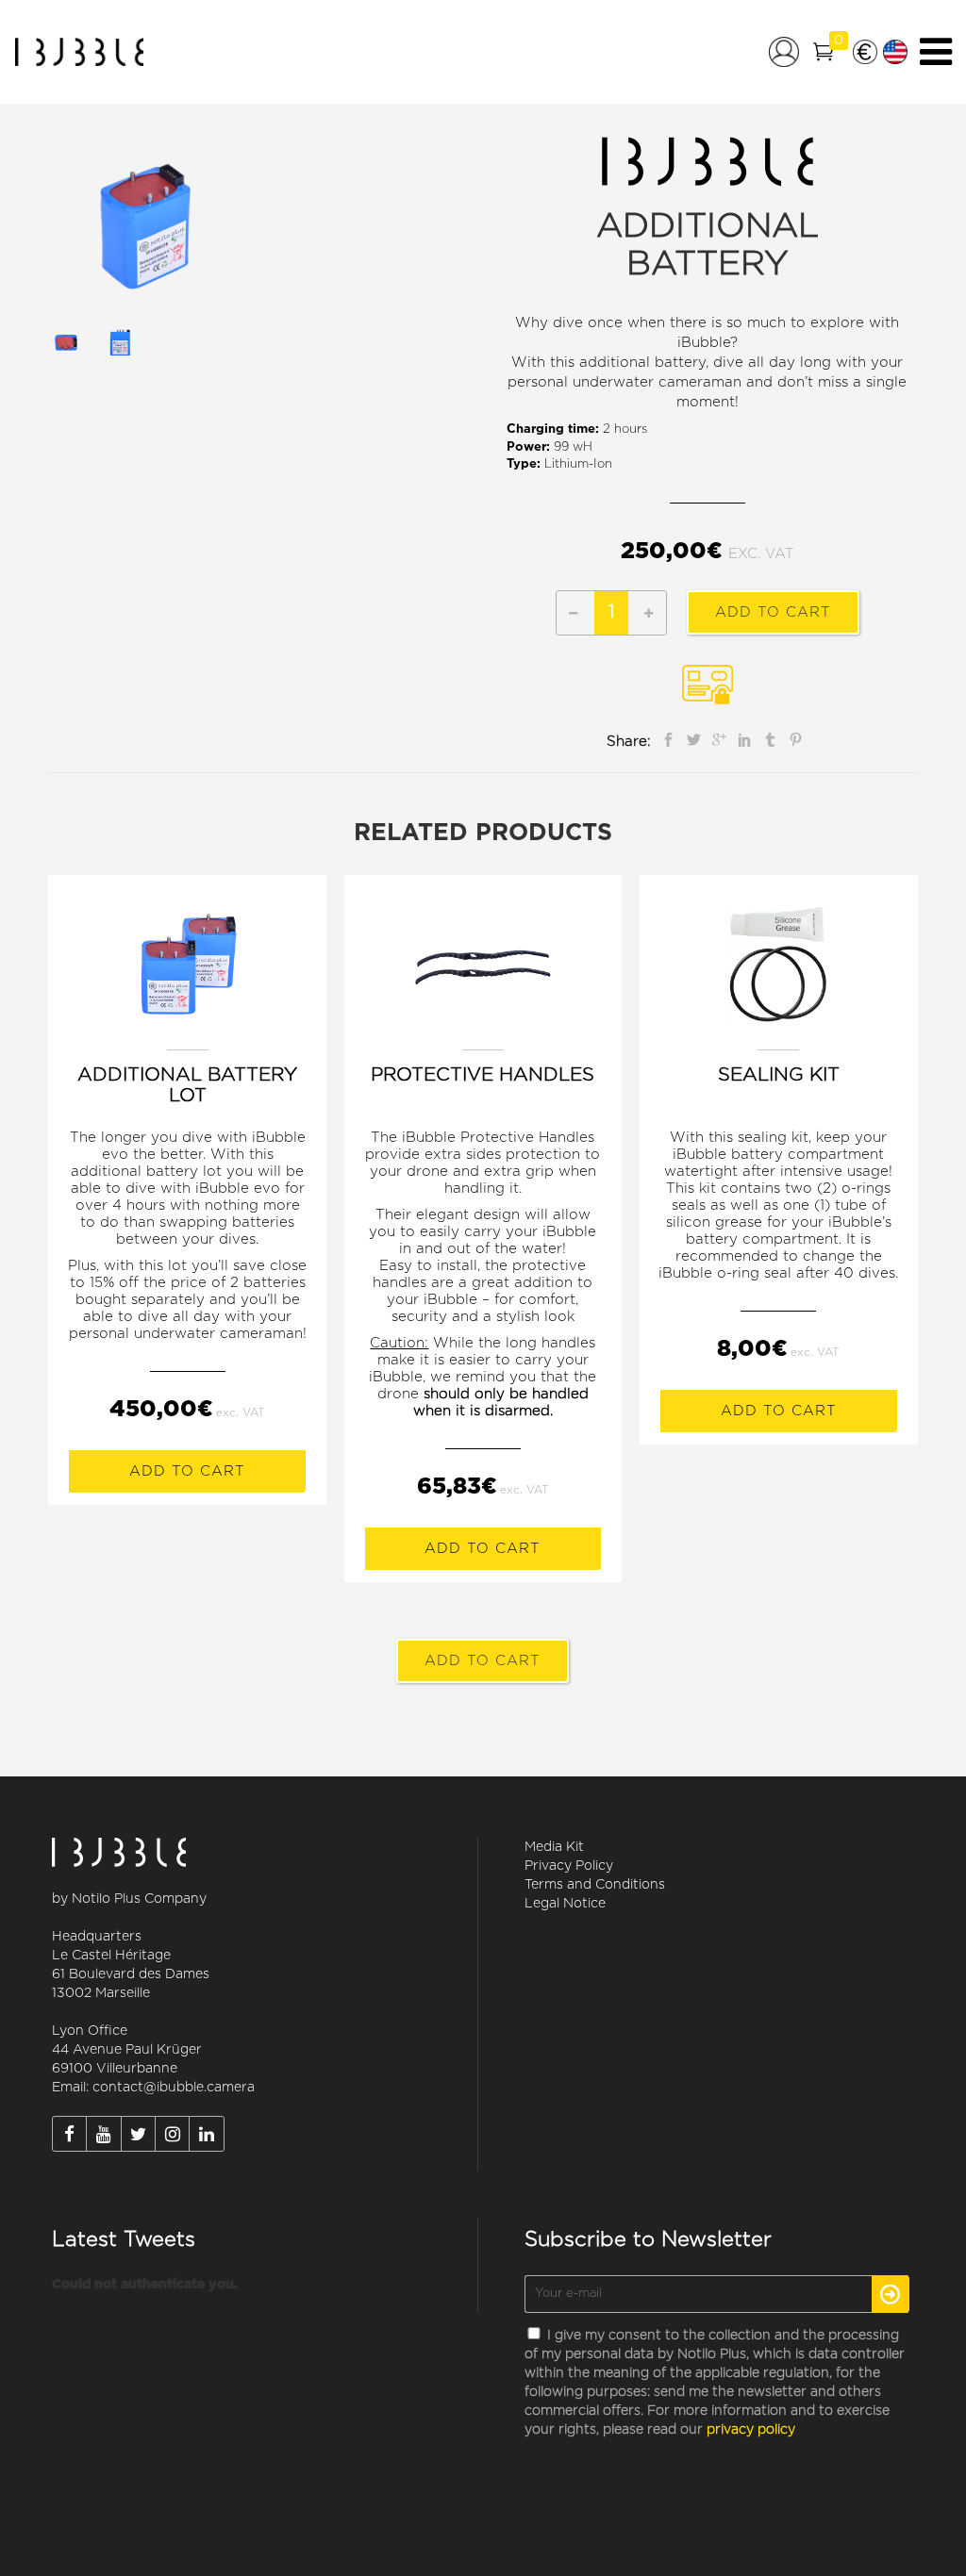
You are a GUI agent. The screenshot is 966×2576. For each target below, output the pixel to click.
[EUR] (865, 52)
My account (784, 52)
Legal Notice (565, 1904)
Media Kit (554, 1847)
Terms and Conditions (595, 1885)
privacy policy (751, 2430)
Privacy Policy (569, 1866)
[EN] (895, 52)
